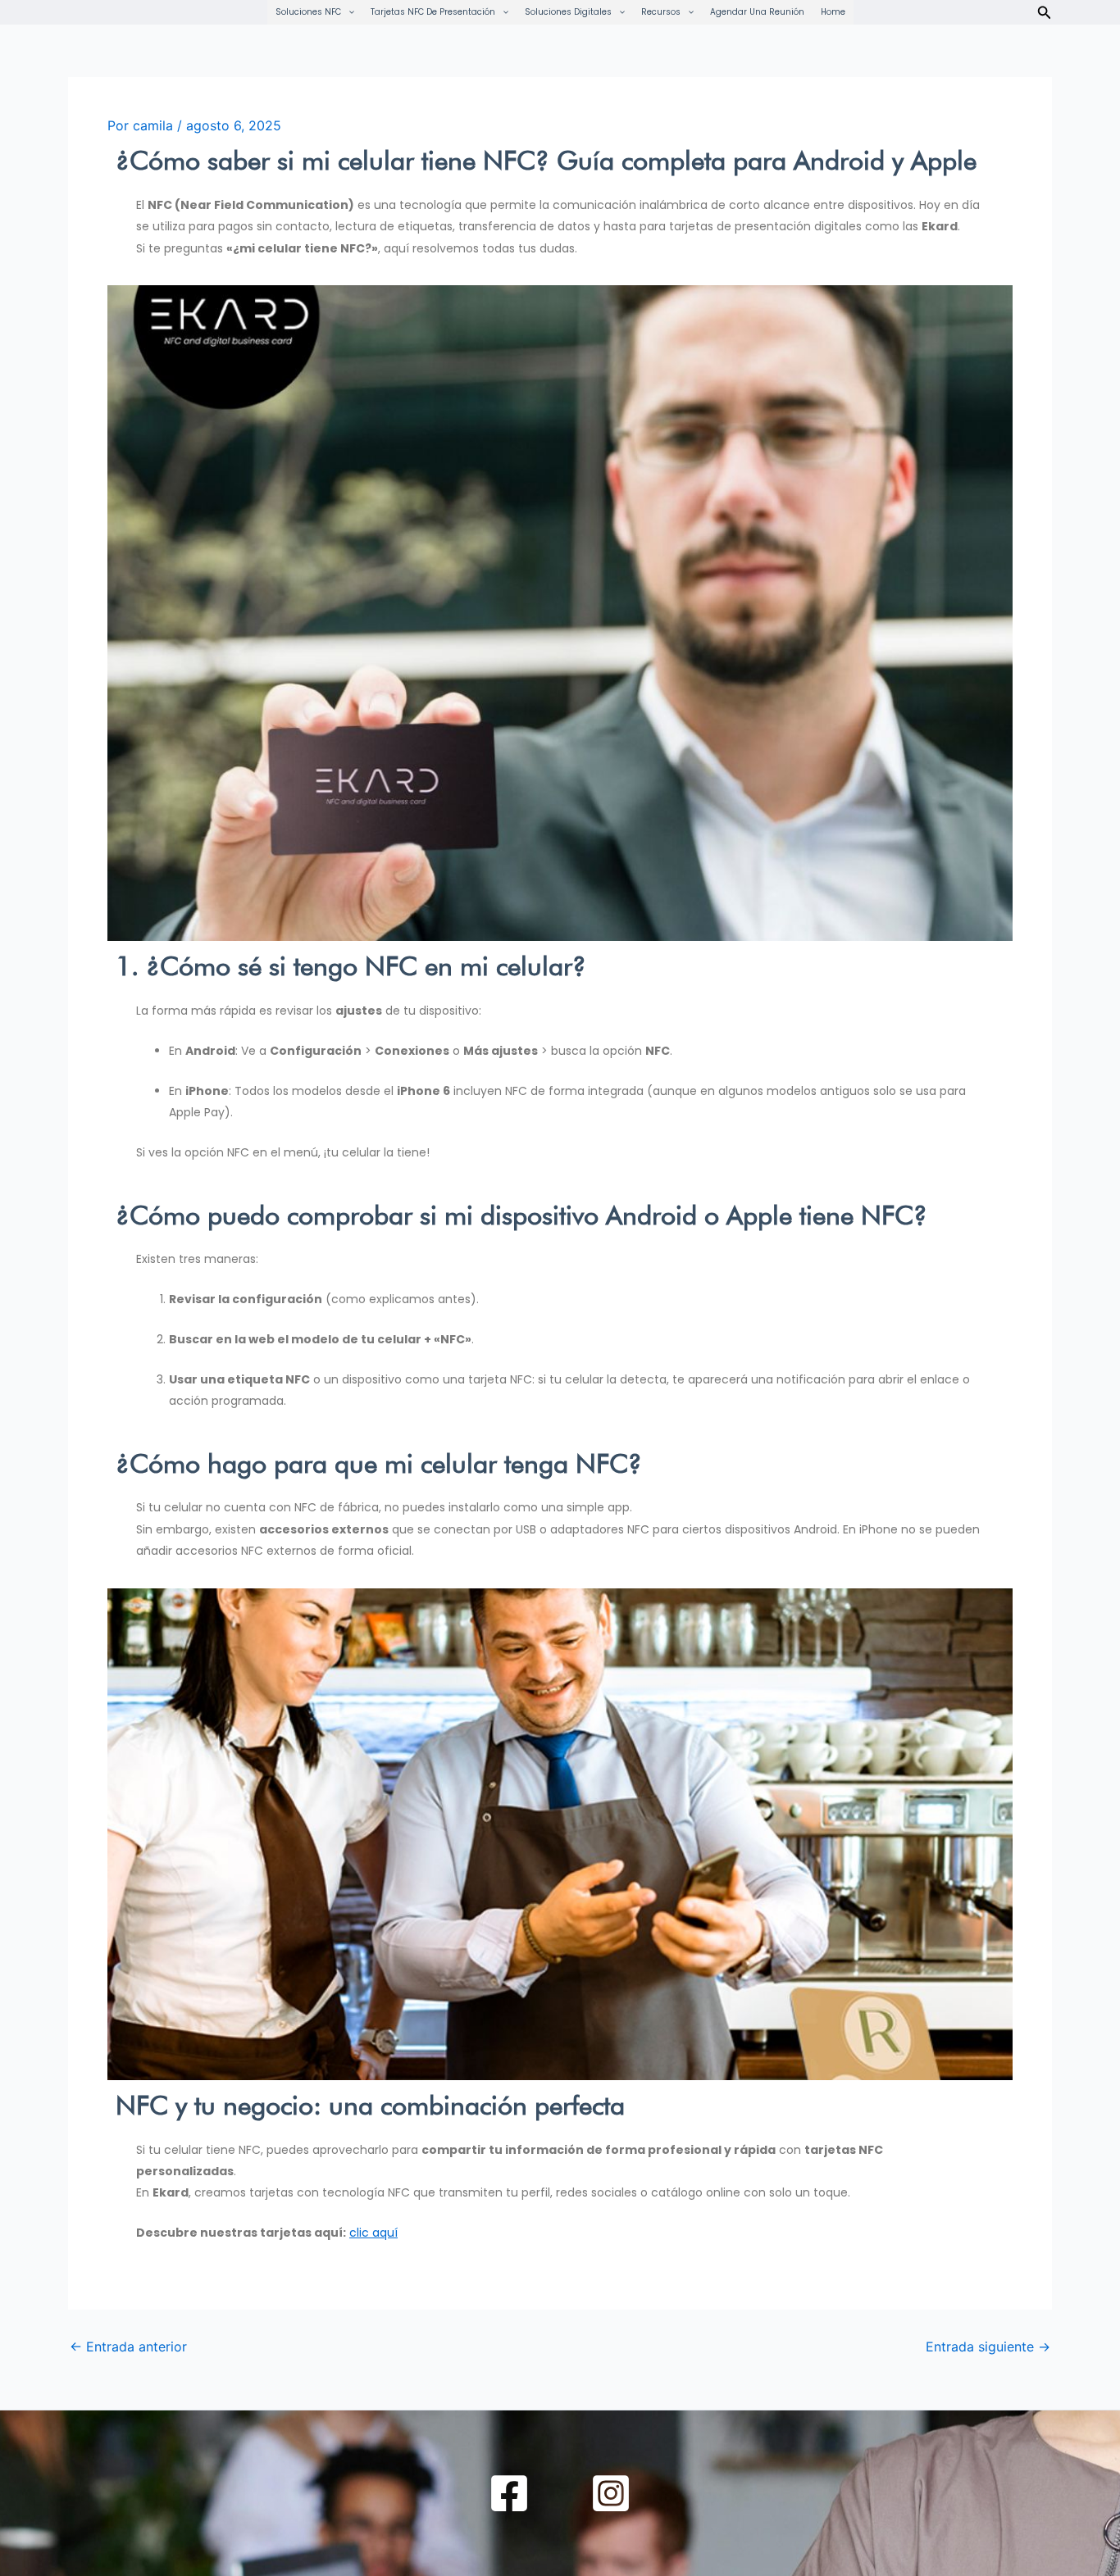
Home (833, 12)
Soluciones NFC (308, 12)
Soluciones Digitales (568, 12)
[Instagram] (611, 2493)
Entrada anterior (128, 2347)
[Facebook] (509, 2493)
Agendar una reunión (757, 12)
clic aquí (373, 2233)
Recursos (661, 12)
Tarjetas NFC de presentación (433, 12)
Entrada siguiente (988, 2347)
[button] (348, 12)
